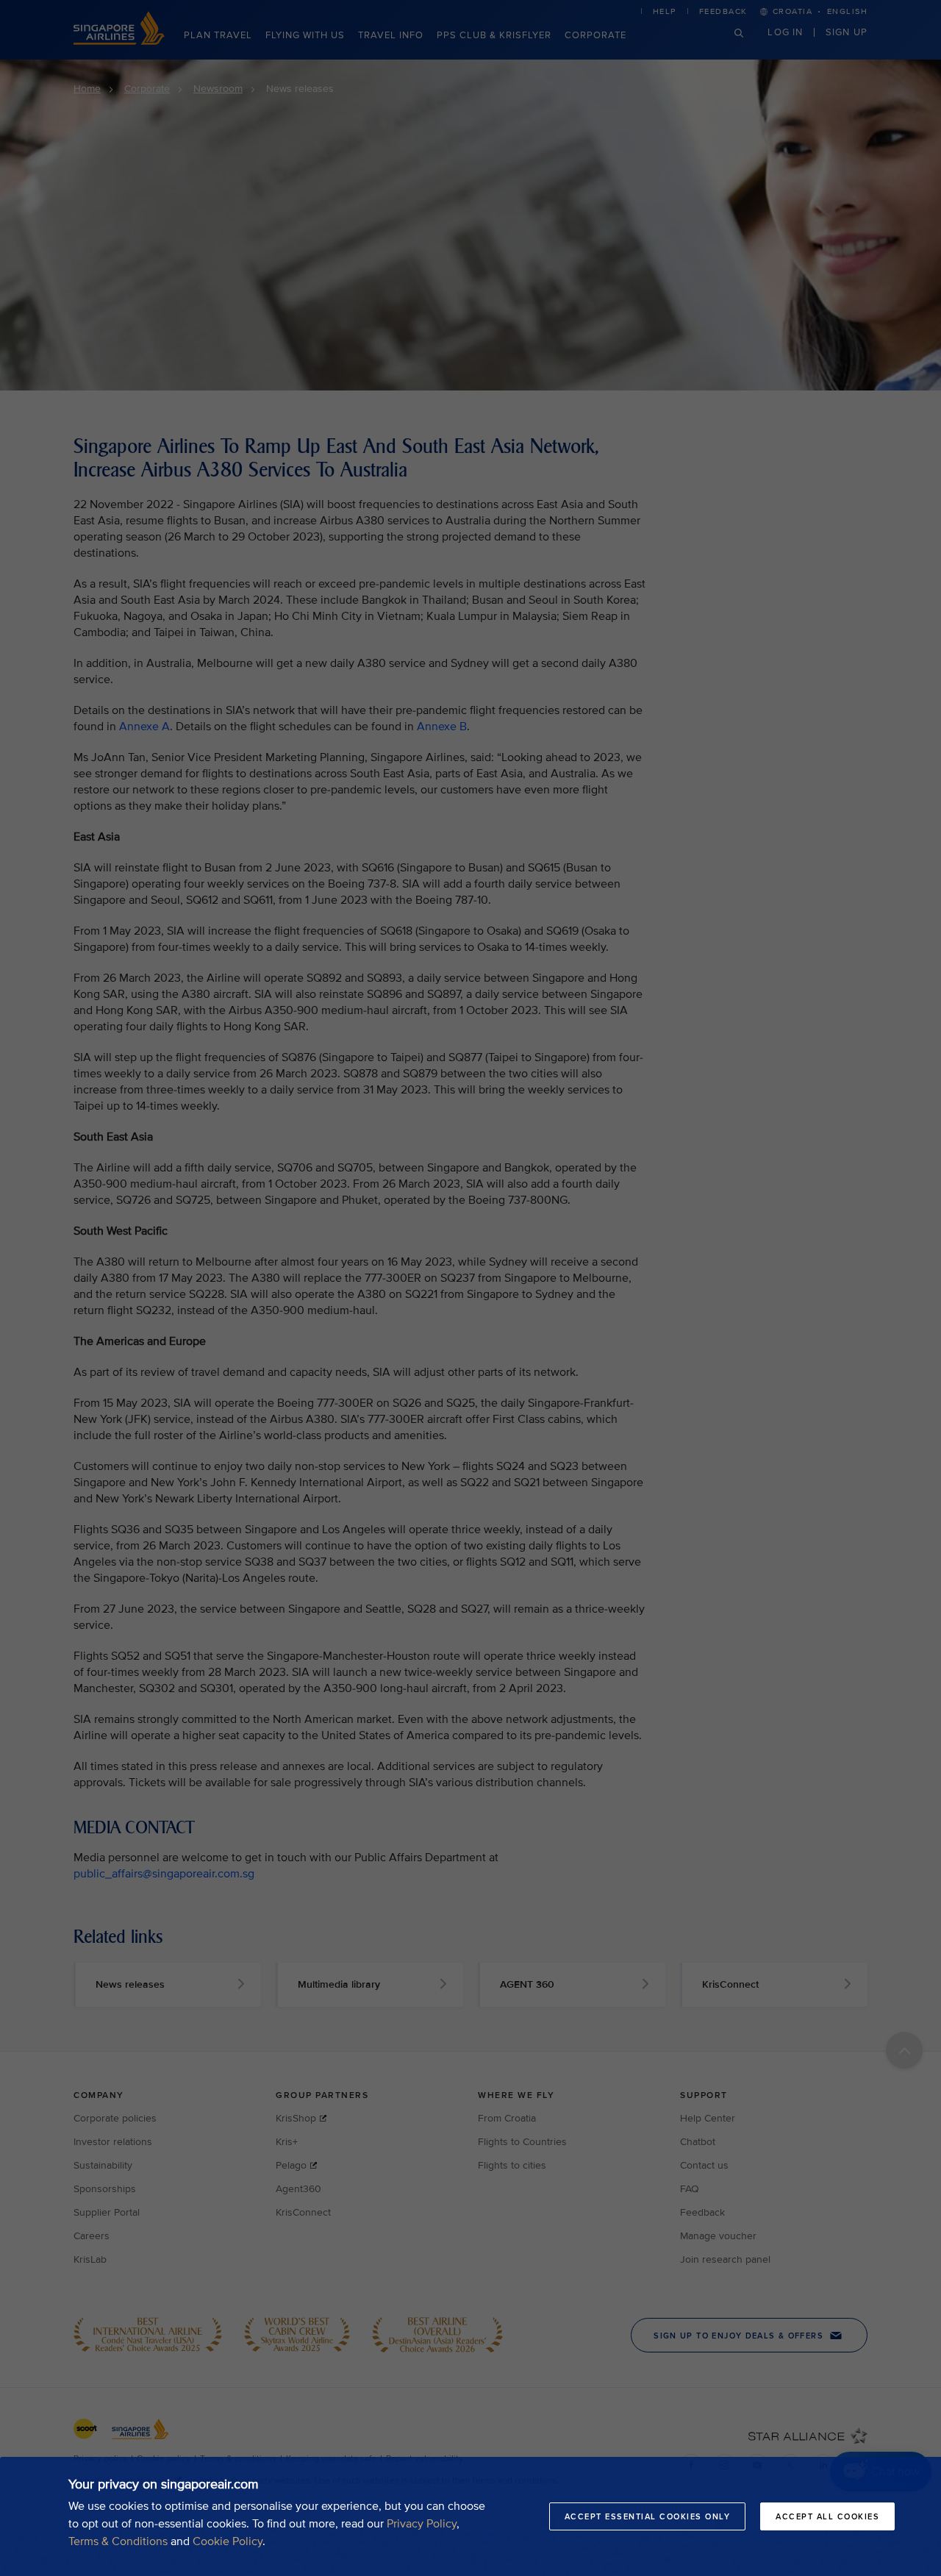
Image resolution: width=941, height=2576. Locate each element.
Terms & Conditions (118, 2541)
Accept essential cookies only (648, 2516)
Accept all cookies (827, 2516)
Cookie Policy (228, 2541)
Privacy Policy (422, 2524)
